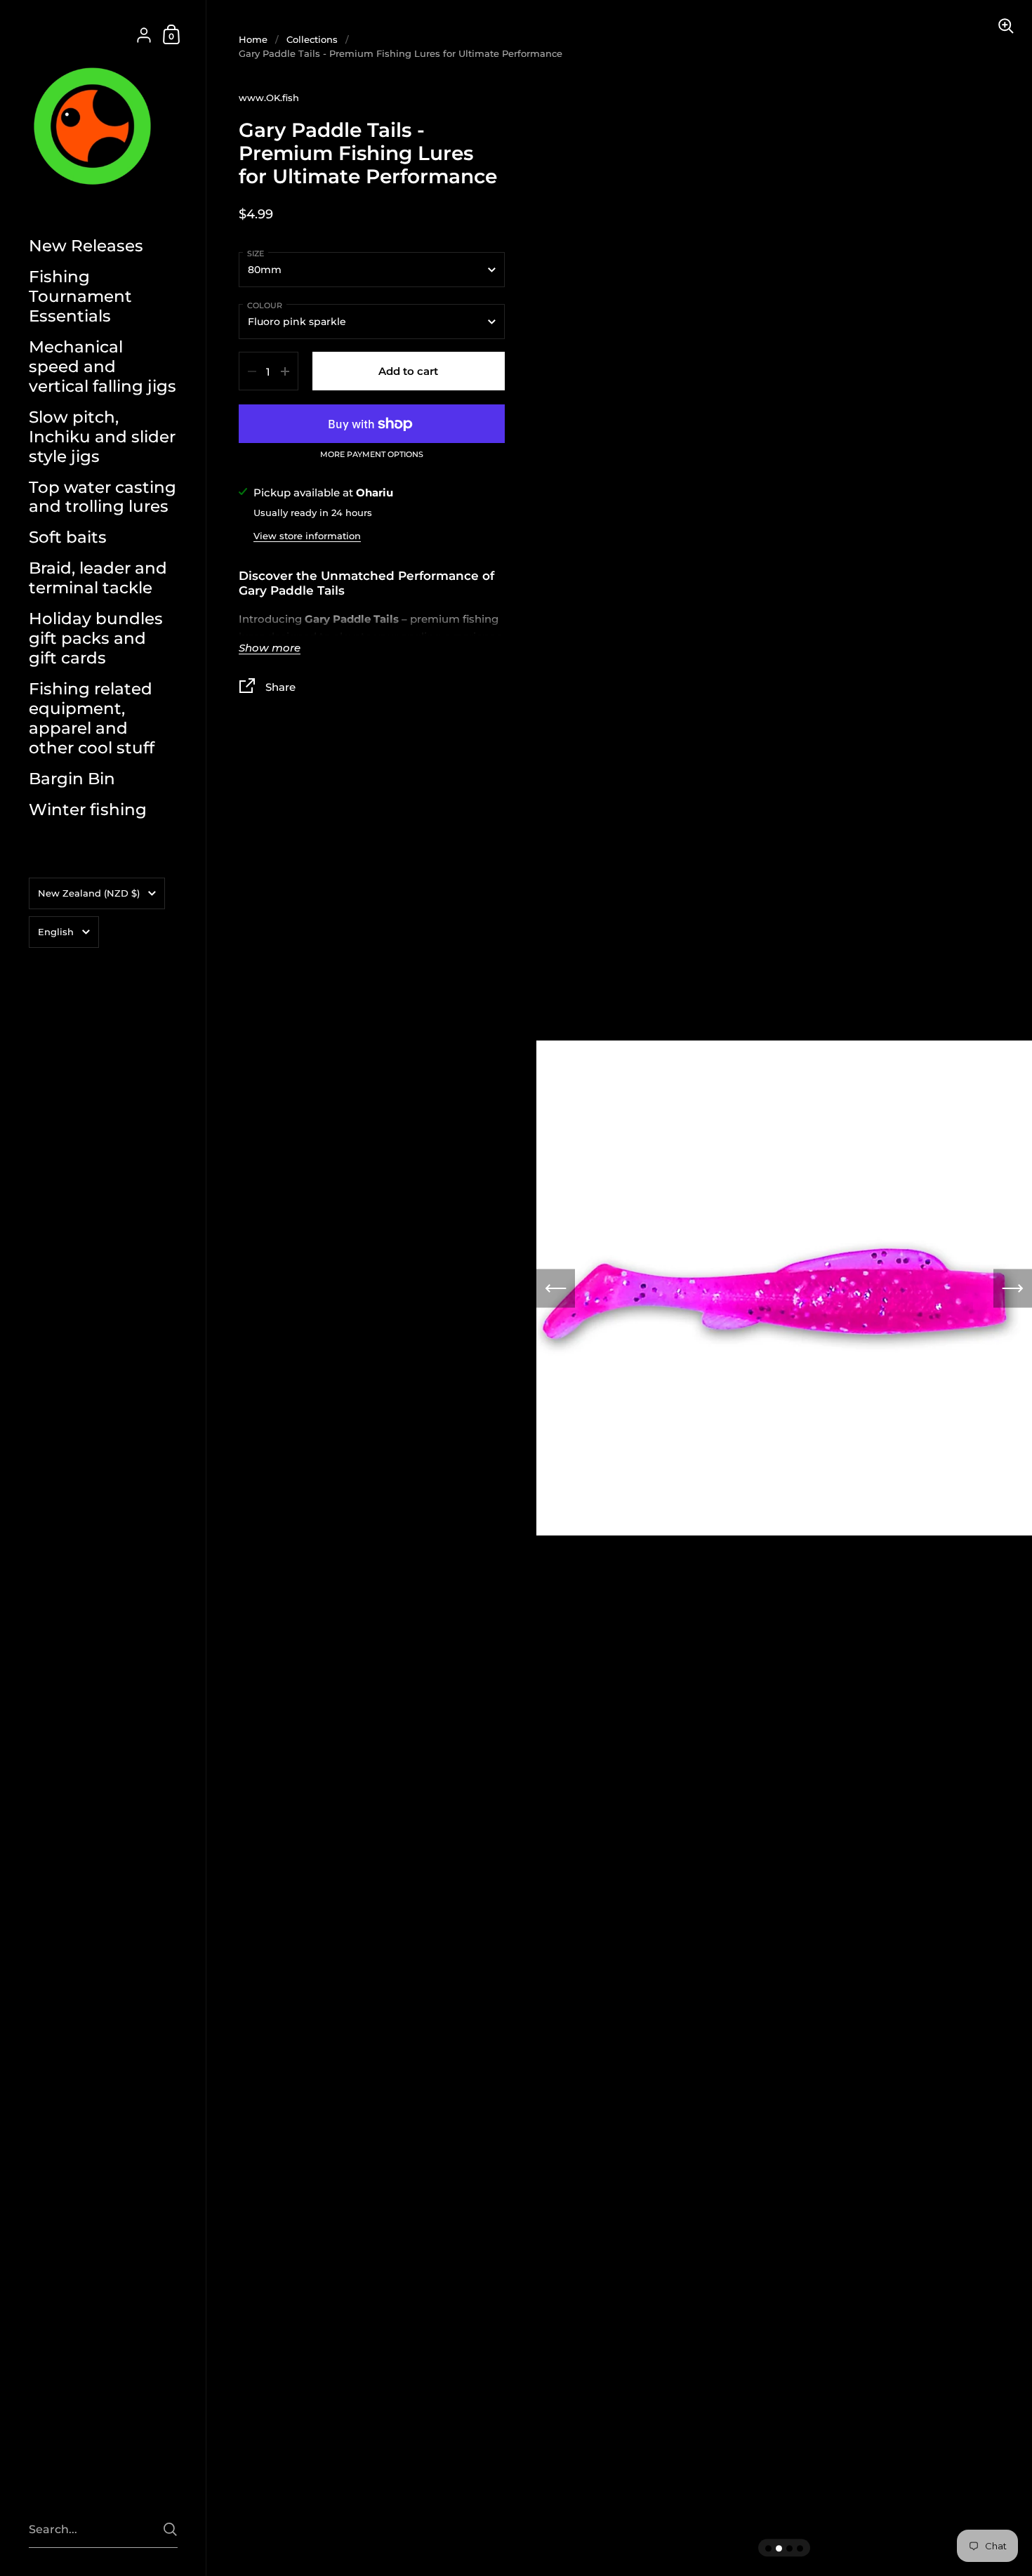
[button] (556, 1288)
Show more (270, 648)
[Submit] (170, 2529)
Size (256, 253)
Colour (265, 305)
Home (253, 39)
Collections (312, 39)
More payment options (372, 455)
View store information (307, 536)
